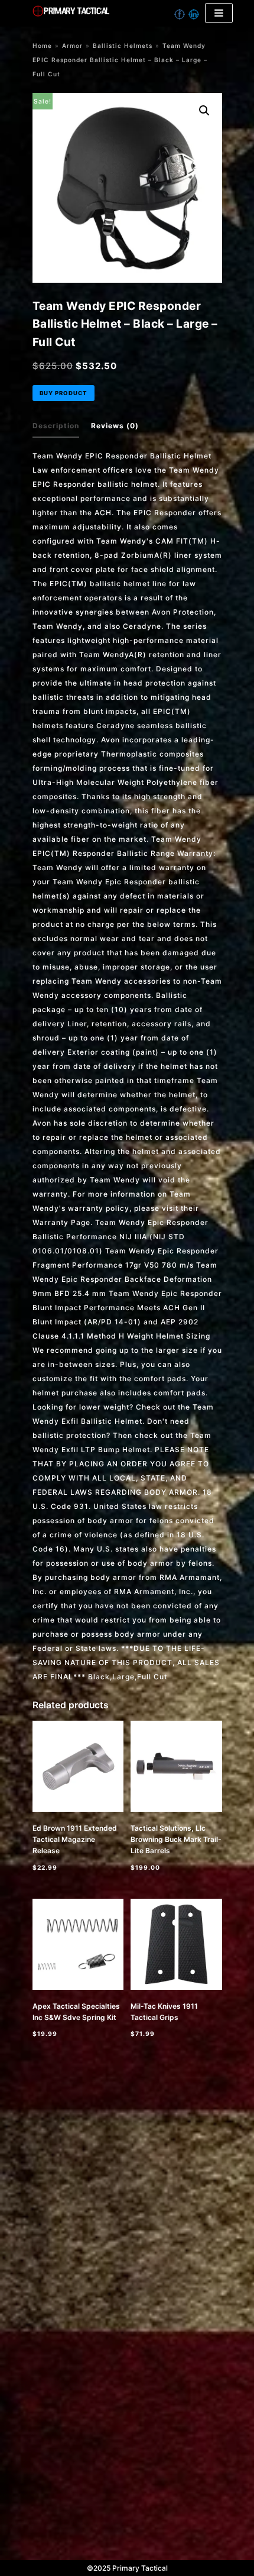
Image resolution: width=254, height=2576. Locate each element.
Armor (72, 46)
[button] (204, 111)
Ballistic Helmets (123, 46)
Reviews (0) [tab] (115, 426)
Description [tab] (56, 426)
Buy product (63, 393)
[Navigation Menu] (219, 13)
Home (42, 46)
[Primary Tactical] (110, 13)
